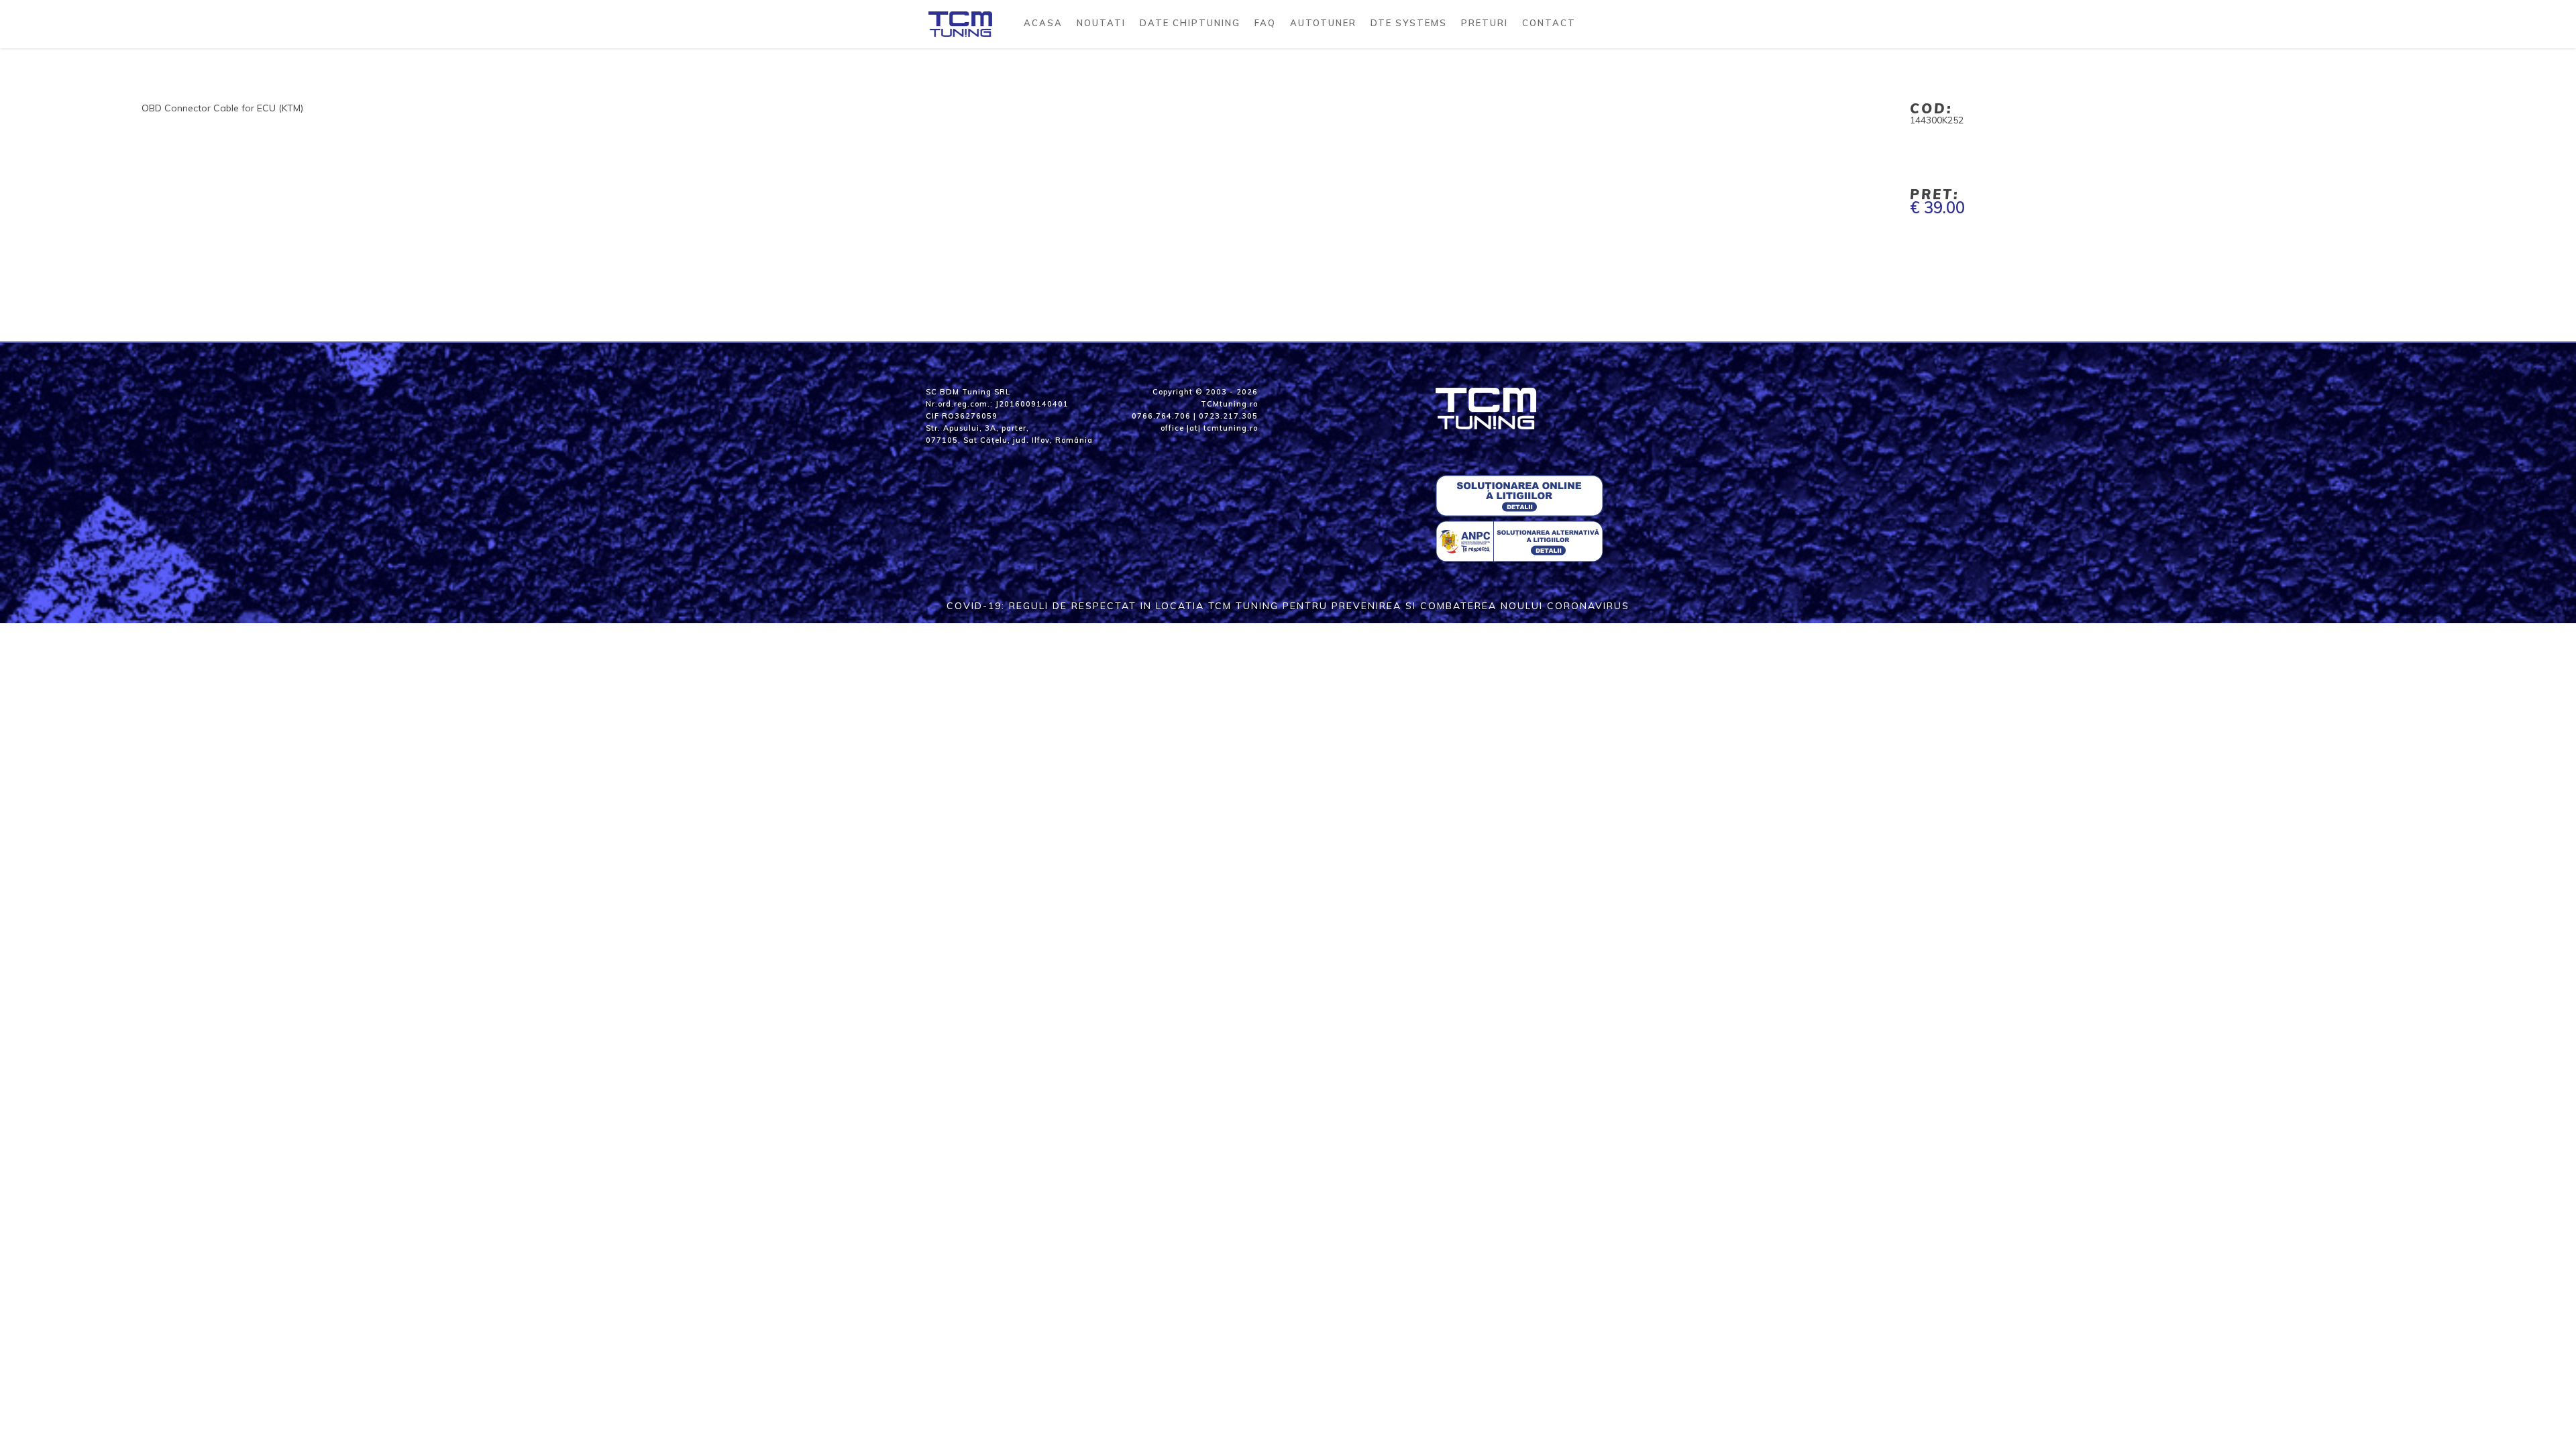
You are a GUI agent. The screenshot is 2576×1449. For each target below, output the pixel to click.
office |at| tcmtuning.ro (1209, 428)
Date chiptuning (1190, 23)
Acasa (1043, 23)
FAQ (1265, 23)
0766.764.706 (1161, 416)
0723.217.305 (1228, 416)
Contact (1549, 23)
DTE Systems (1409, 23)
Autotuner (1323, 23)
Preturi (1485, 23)
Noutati (1101, 23)
